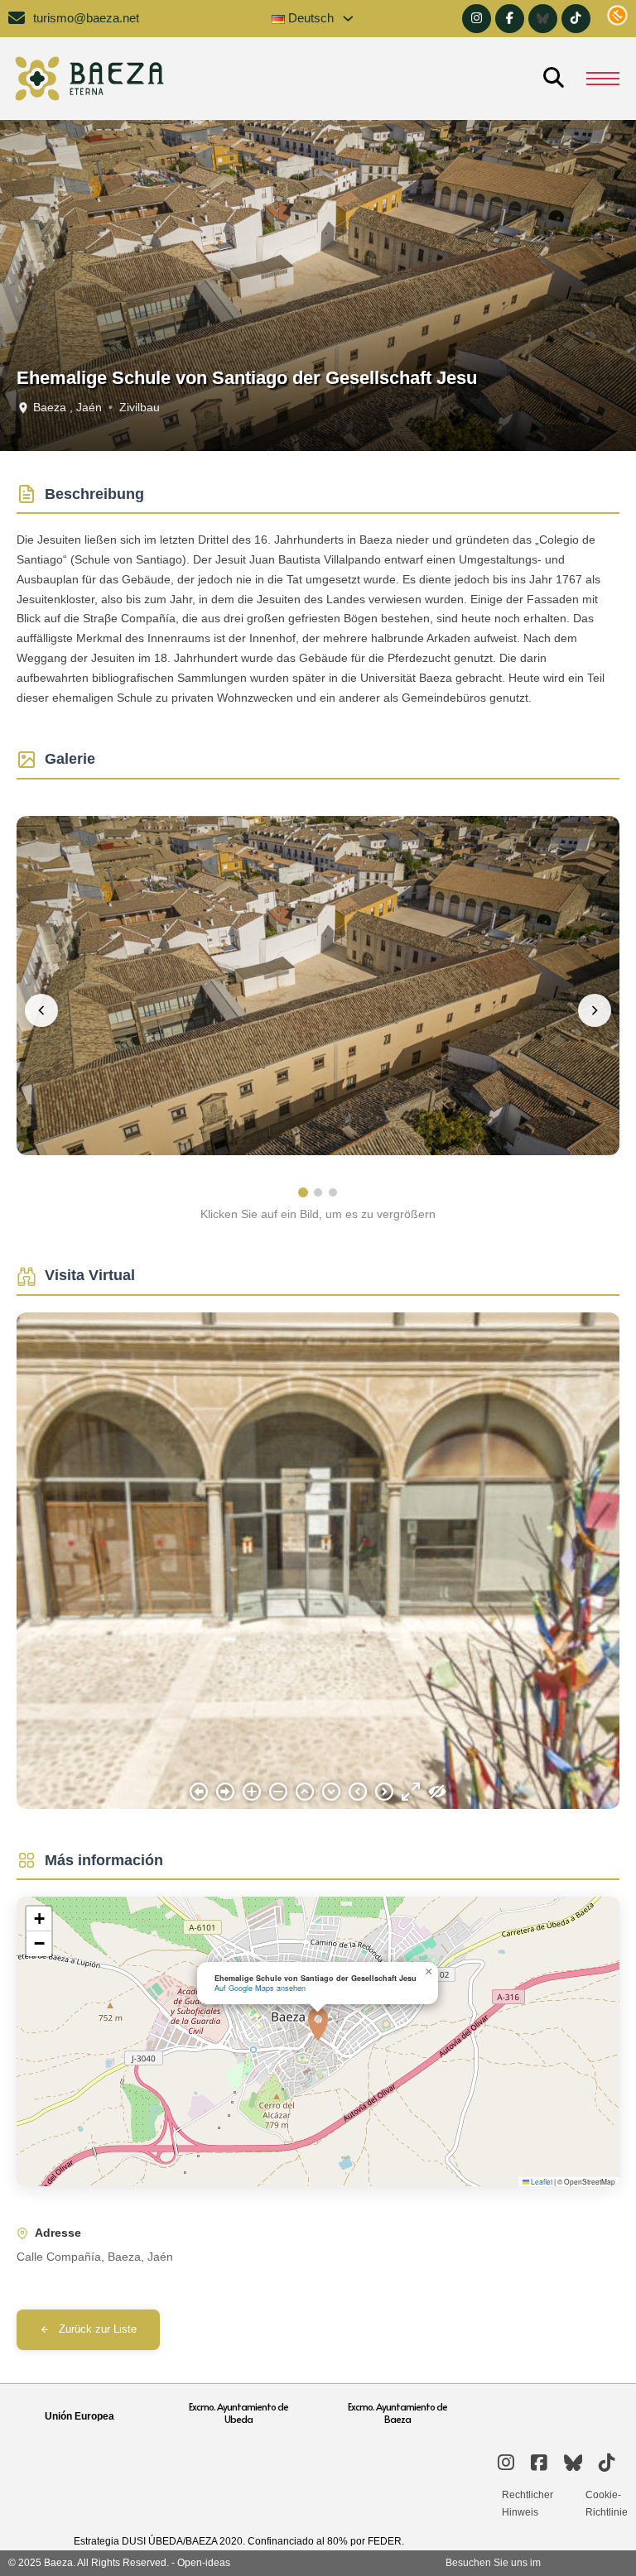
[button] (318, 2024)
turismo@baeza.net (86, 18)
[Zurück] (41, 1010)
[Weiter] (595, 1010)
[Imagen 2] (318, 1192)
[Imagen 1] (303, 1192)
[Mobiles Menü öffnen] (603, 79)
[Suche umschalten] (553, 79)
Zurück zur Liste (98, 2329)
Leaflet (541, 2181)
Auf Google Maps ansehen (260, 1988)
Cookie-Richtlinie (607, 2503)
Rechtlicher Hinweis (528, 2503)
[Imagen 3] (333, 1192)
